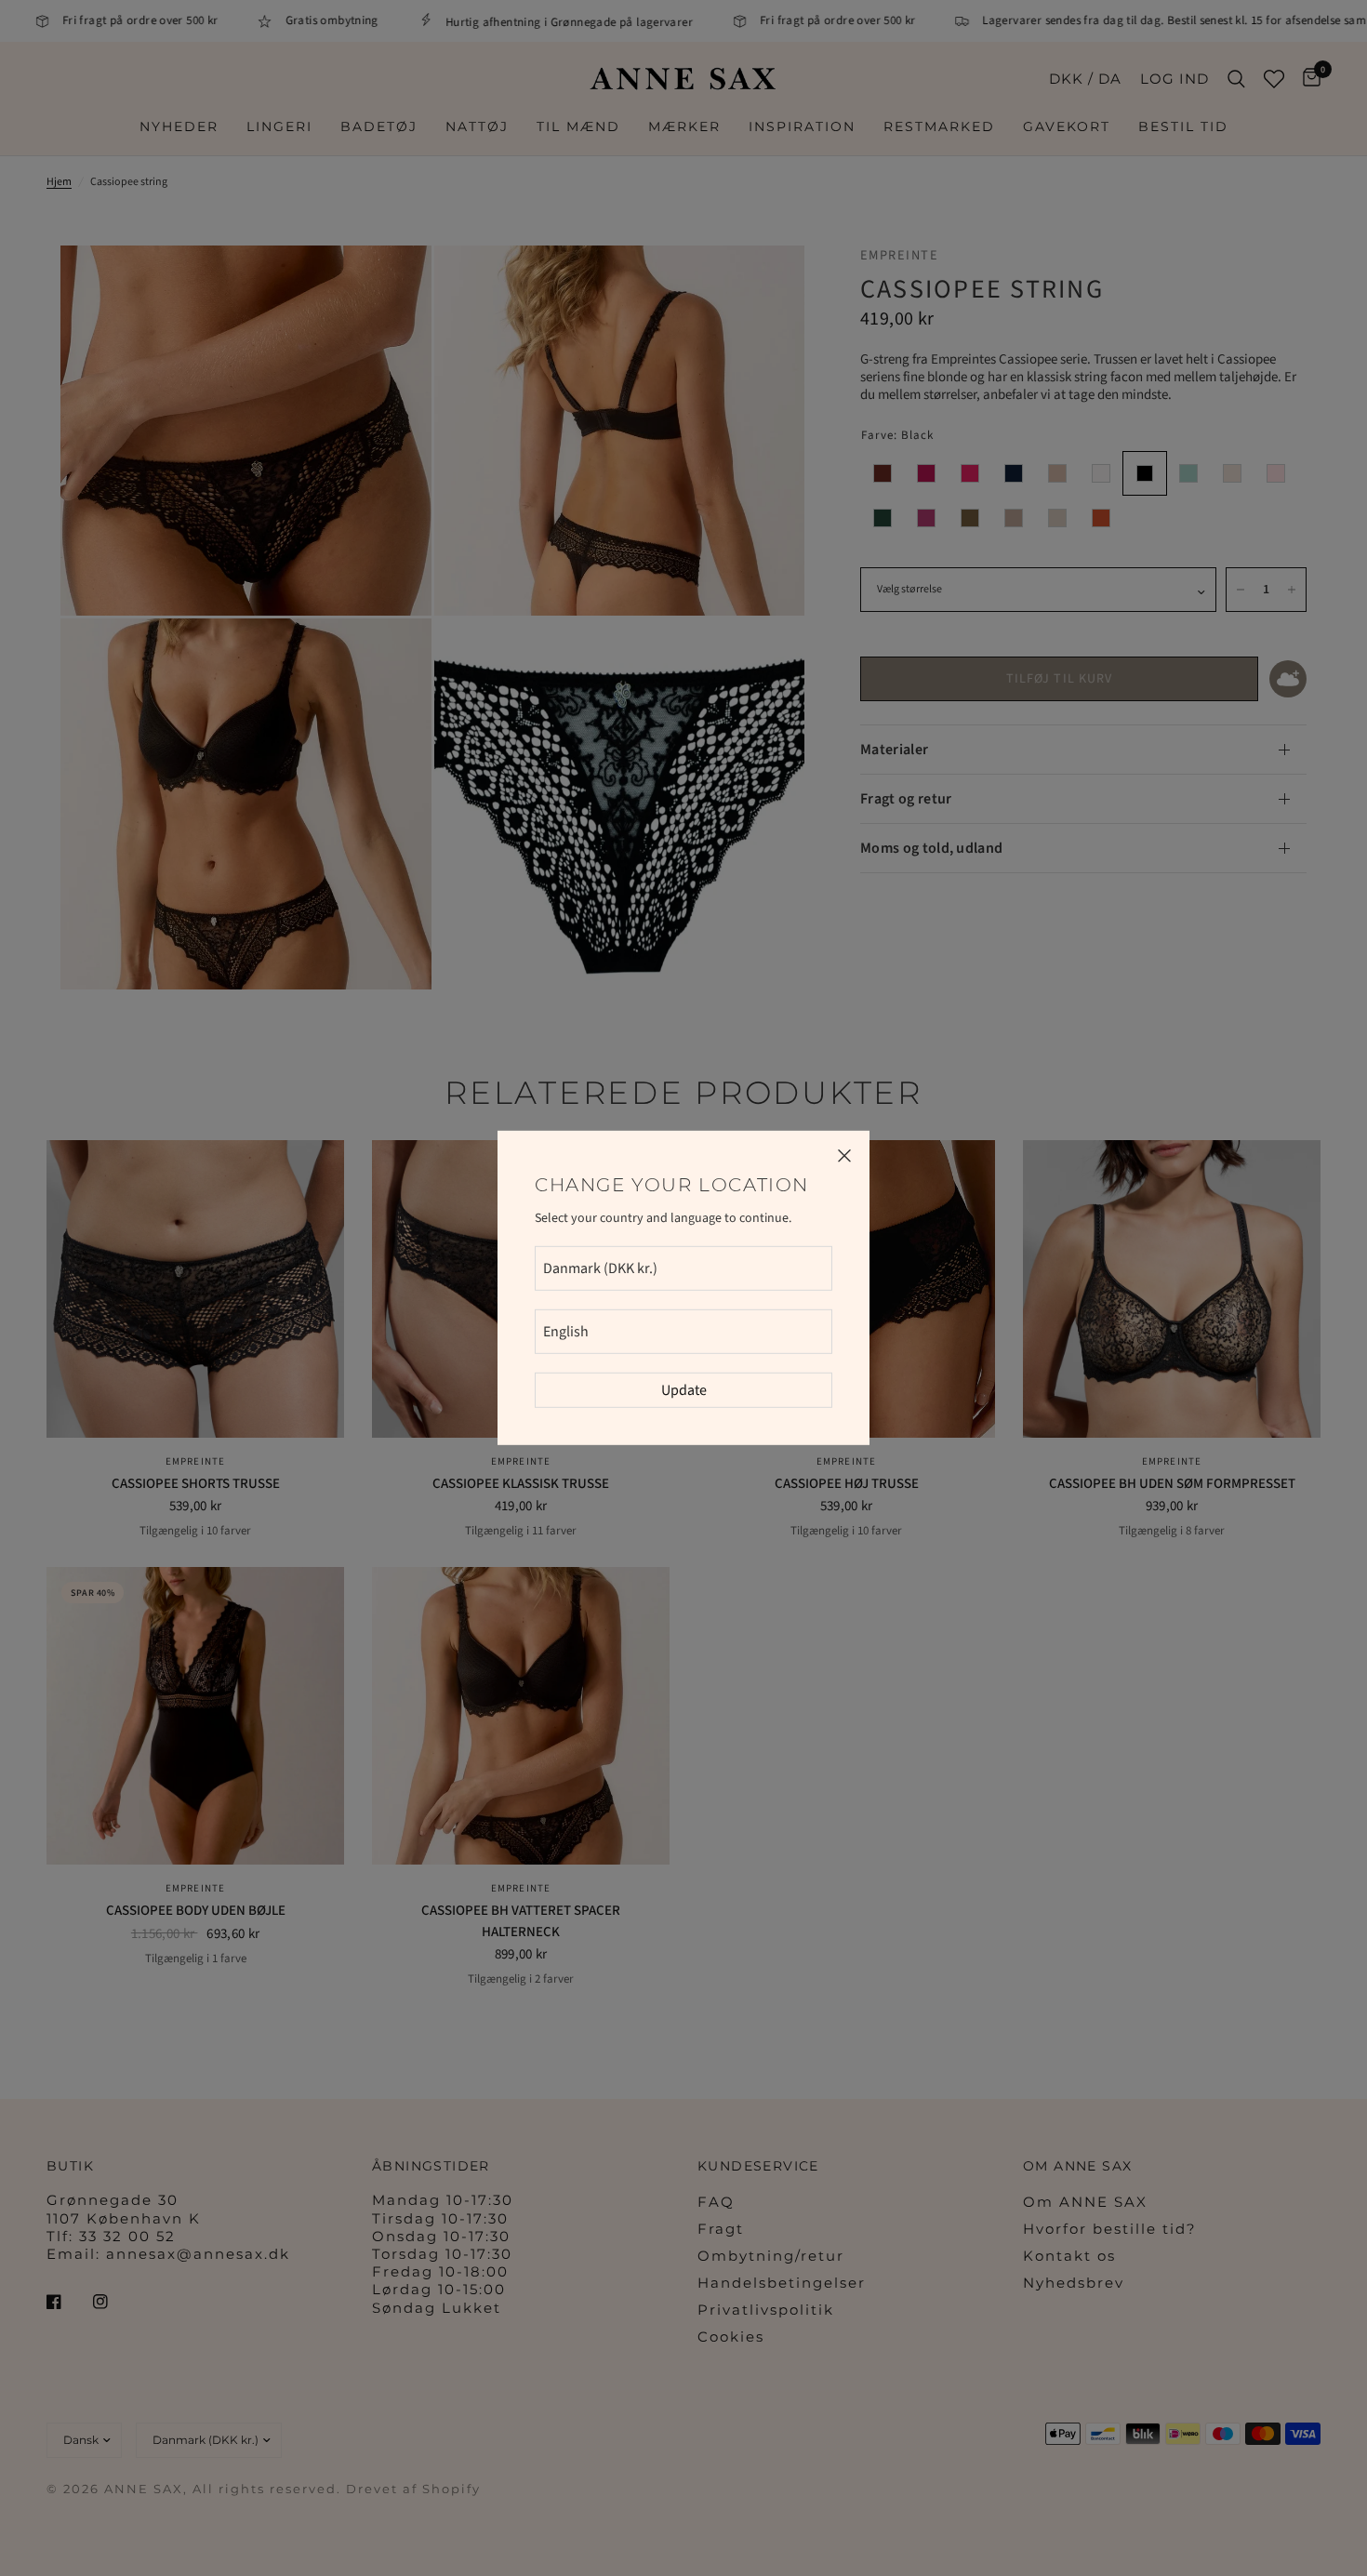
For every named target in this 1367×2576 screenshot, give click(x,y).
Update (684, 1390)
